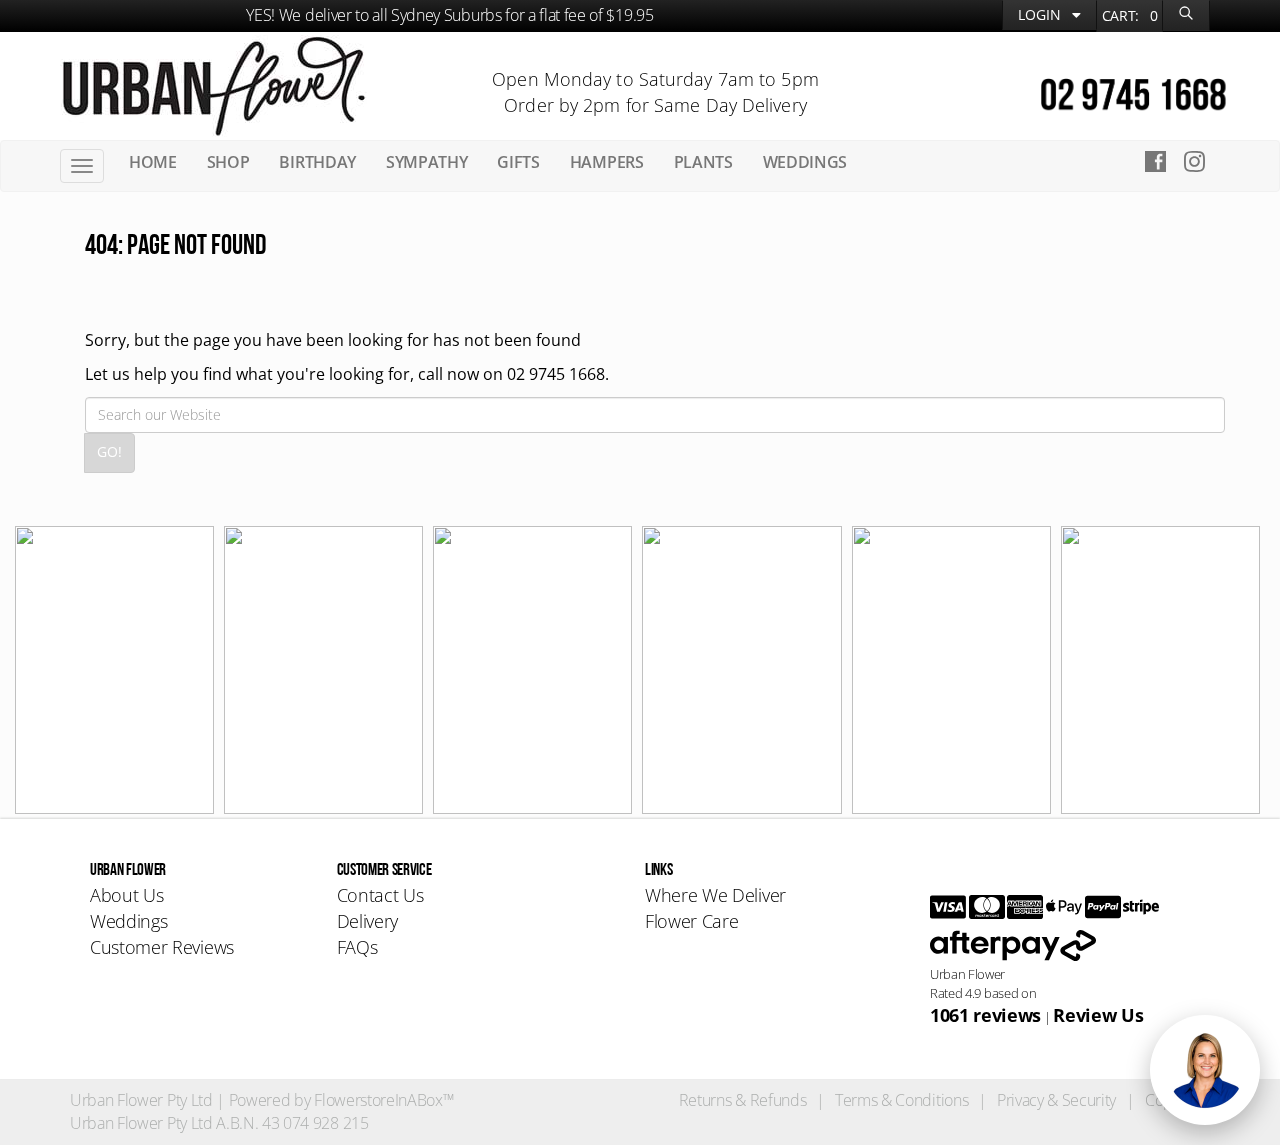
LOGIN (1041, 14)
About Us (126, 895)
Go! (109, 451)
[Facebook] (1155, 164)
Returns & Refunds (743, 1100)
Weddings (128, 921)
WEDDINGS (805, 162)
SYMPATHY (426, 162)
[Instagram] (1200, 164)
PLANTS (703, 162)
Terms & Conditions (901, 1100)
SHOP (228, 162)
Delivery (367, 921)
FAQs (357, 947)
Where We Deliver (715, 895)
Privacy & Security (1056, 1100)
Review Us (1098, 1015)
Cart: (1130, 15)
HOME (153, 162)
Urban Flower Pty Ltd (141, 1100)
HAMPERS (607, 162)
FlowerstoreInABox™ (384, 1100)
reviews (985, 1015)
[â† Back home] (213, 84)
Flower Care (691, 921)
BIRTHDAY (317, 162)
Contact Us (380, 895)
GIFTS (518, 162)
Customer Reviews (162, 947)
